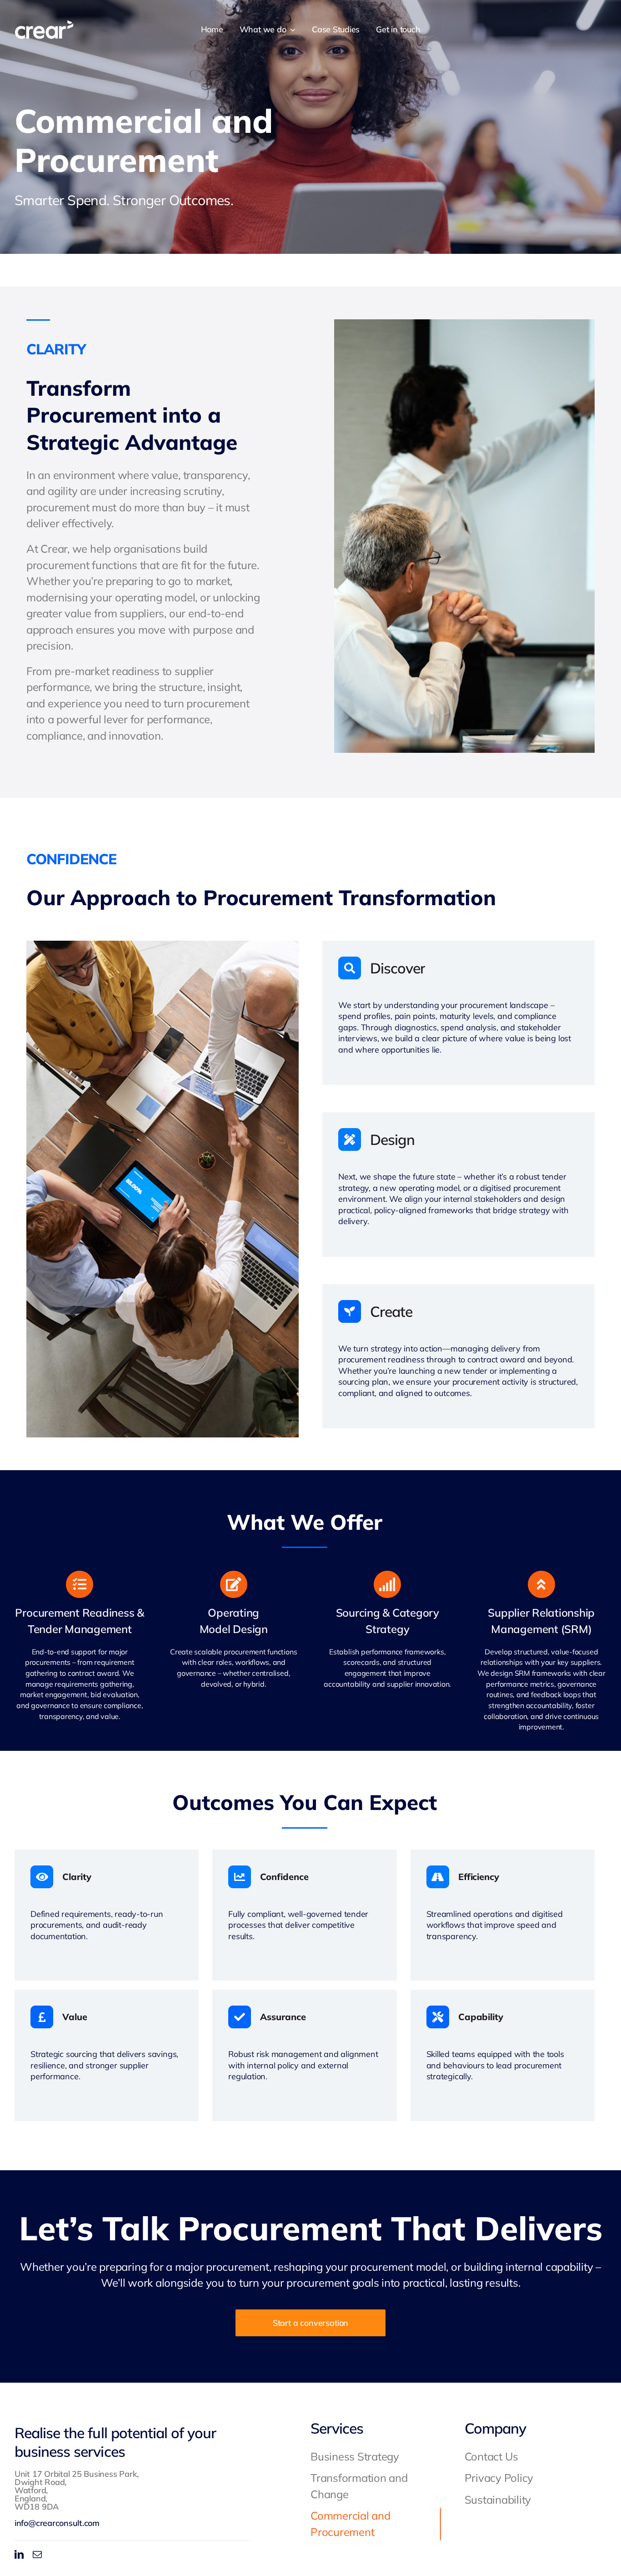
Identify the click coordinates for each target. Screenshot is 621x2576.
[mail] (37, 2555)
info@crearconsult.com (57, 2523)
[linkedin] (19, 2555)
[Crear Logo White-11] (44, 25)
